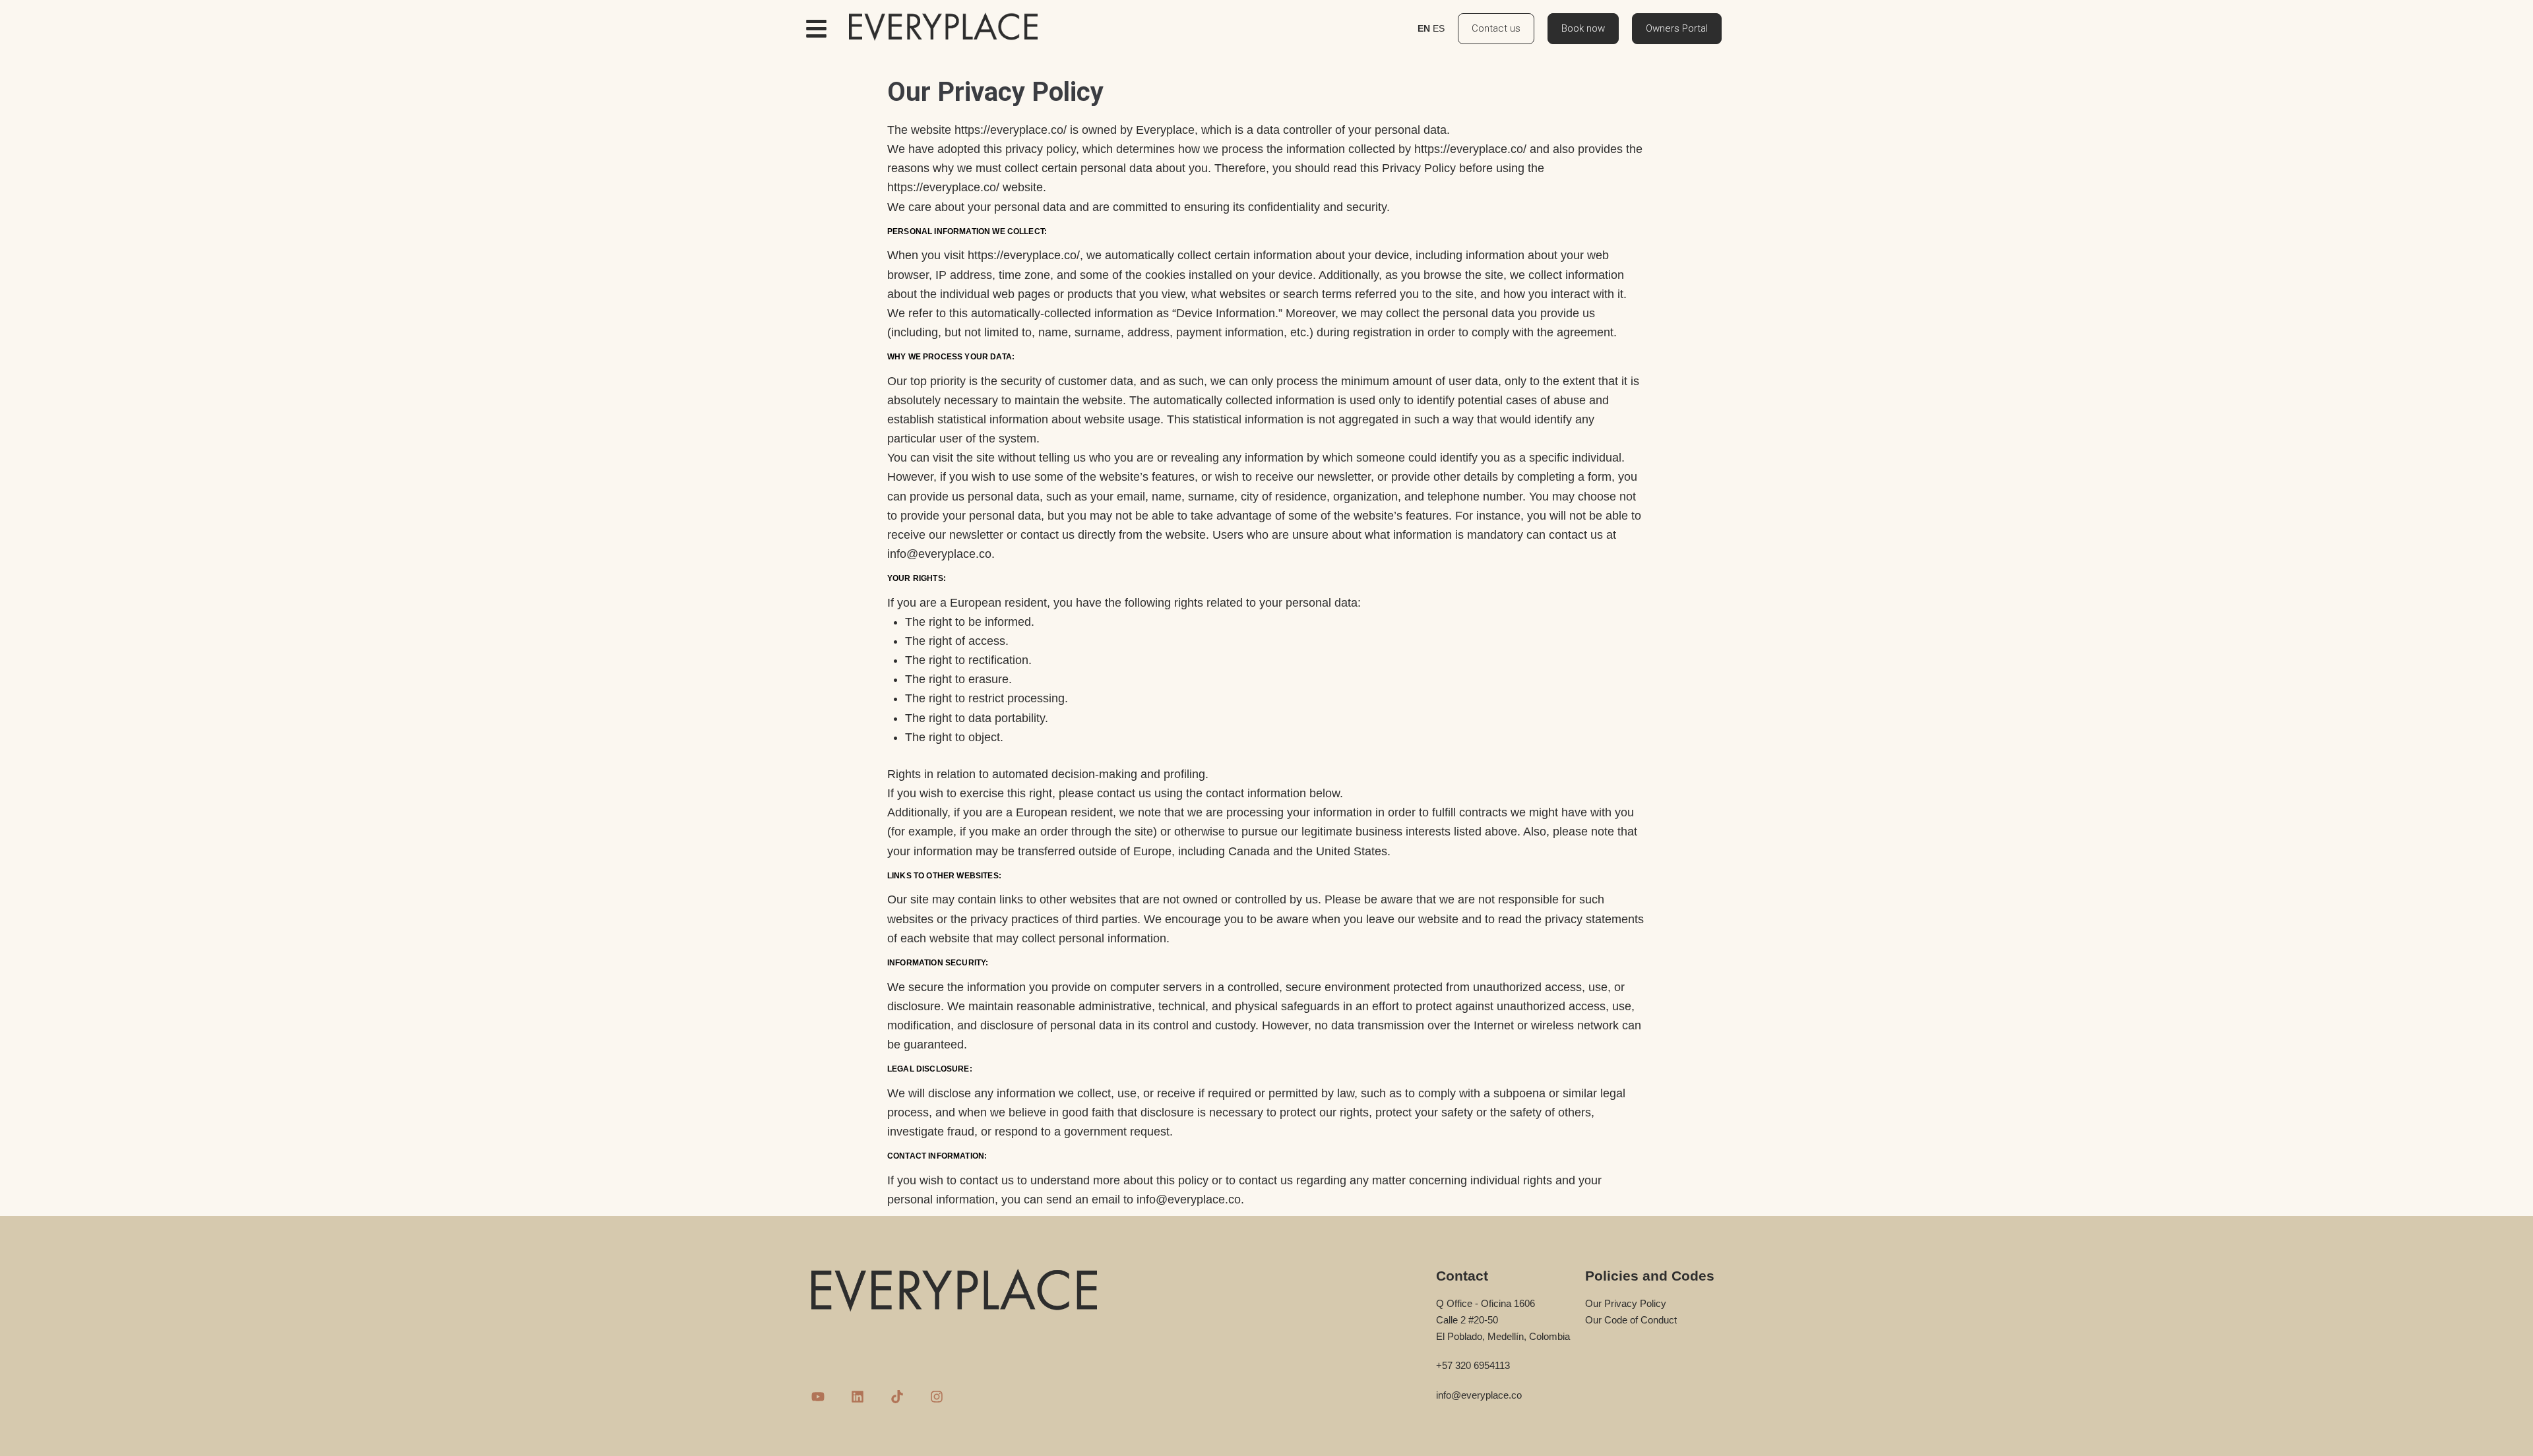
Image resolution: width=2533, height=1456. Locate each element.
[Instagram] (937, 1397)
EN (1424, 28)
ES (1439, 28)
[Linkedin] (858, 1397)
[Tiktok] (897, 1397)
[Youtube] (818, 1397)
